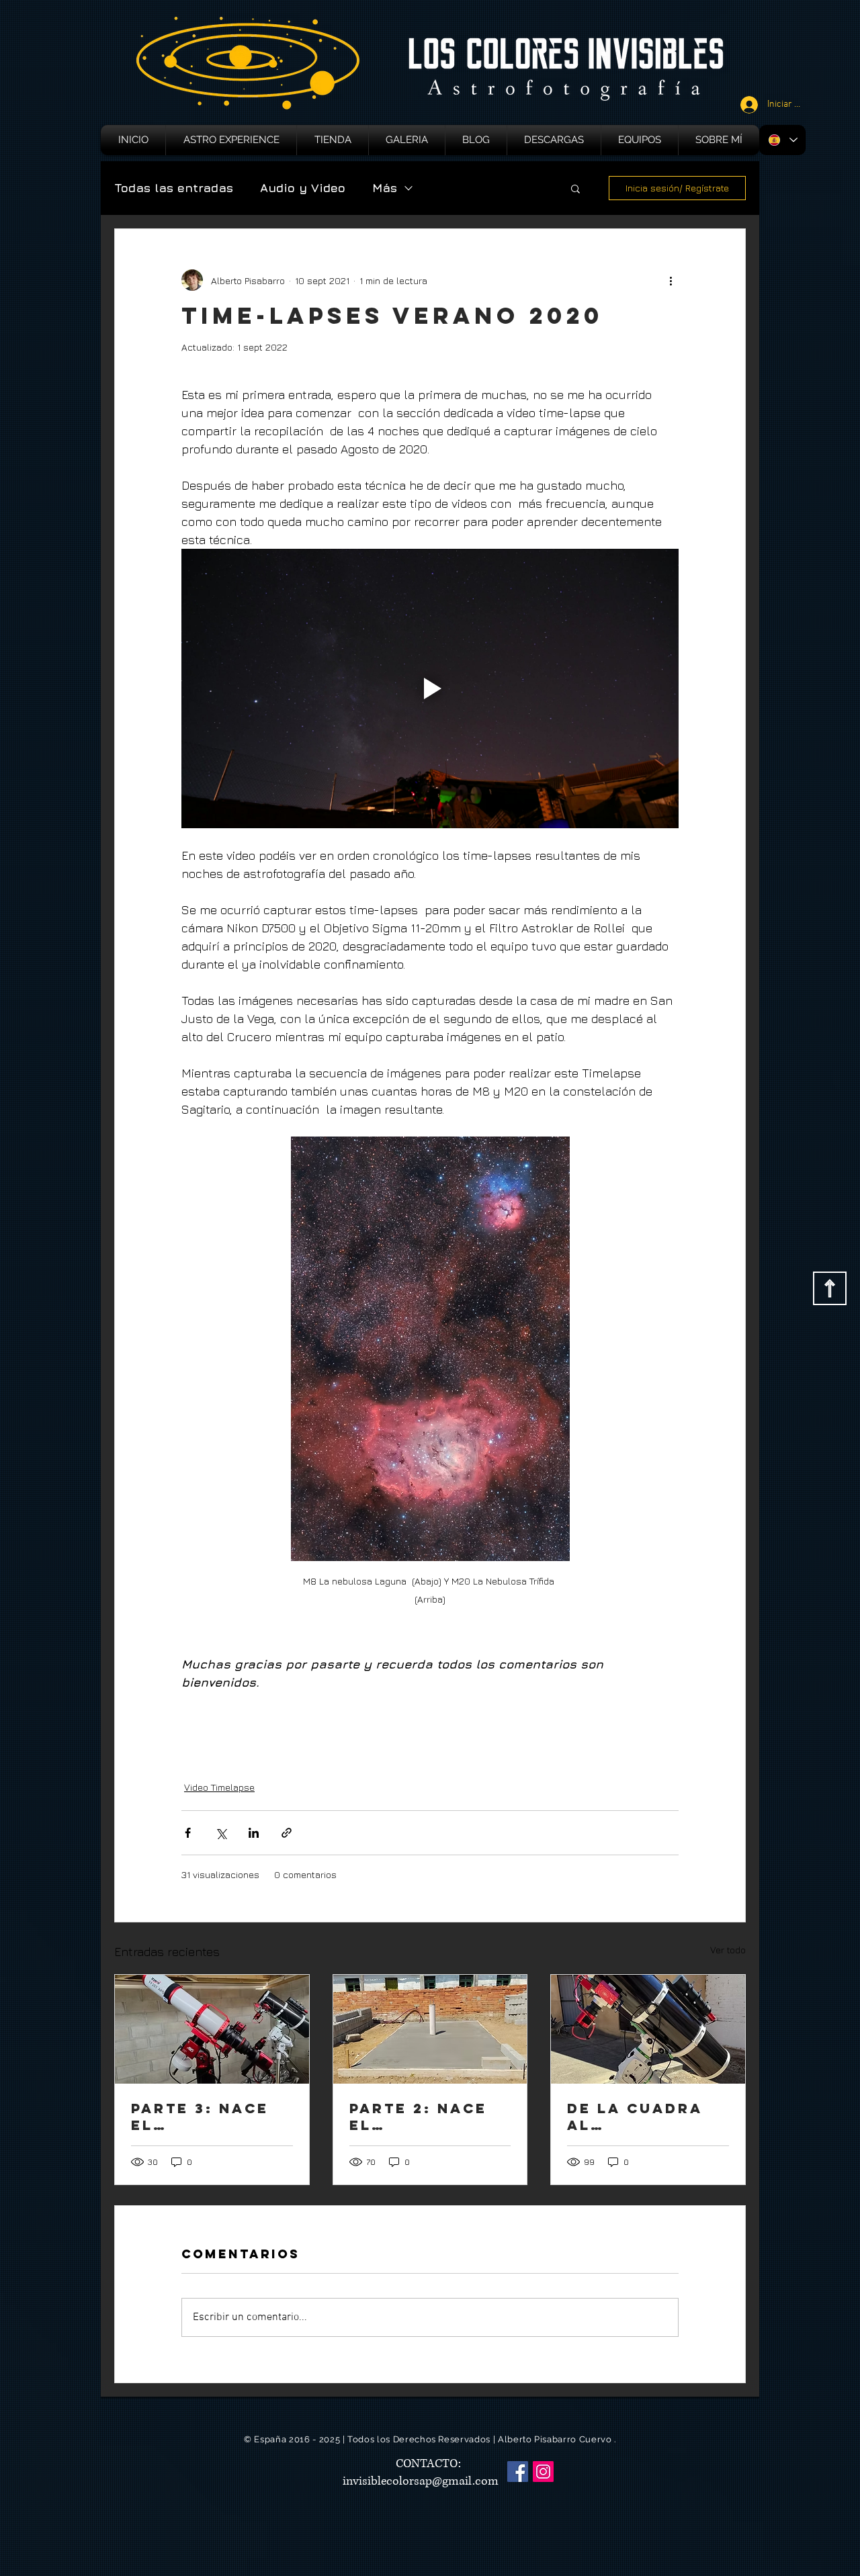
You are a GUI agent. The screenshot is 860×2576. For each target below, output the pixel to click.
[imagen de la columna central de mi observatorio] (430, 2029)
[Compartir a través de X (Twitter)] (221, 1833)
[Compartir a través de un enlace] (287, 1833)
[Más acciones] (671, 280)
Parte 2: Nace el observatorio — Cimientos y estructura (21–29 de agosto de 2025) (429, 2117)
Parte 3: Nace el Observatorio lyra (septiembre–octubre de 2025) (202, 2117)
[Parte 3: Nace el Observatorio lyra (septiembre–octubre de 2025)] (212, 2029)
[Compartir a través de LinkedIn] (254, 1833)
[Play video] (430, 689)
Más (385, 188)
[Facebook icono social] (518, 2472)
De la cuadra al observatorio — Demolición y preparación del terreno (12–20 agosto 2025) (647, 2117)
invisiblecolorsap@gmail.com (421, 2481)
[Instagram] (543, 2472)
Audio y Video (303, 188)
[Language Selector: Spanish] (782, 140)
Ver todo (728, 1950)
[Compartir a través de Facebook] (188, 1833)
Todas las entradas (174, 188)
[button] (575, 188)
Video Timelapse (219, 1787)
